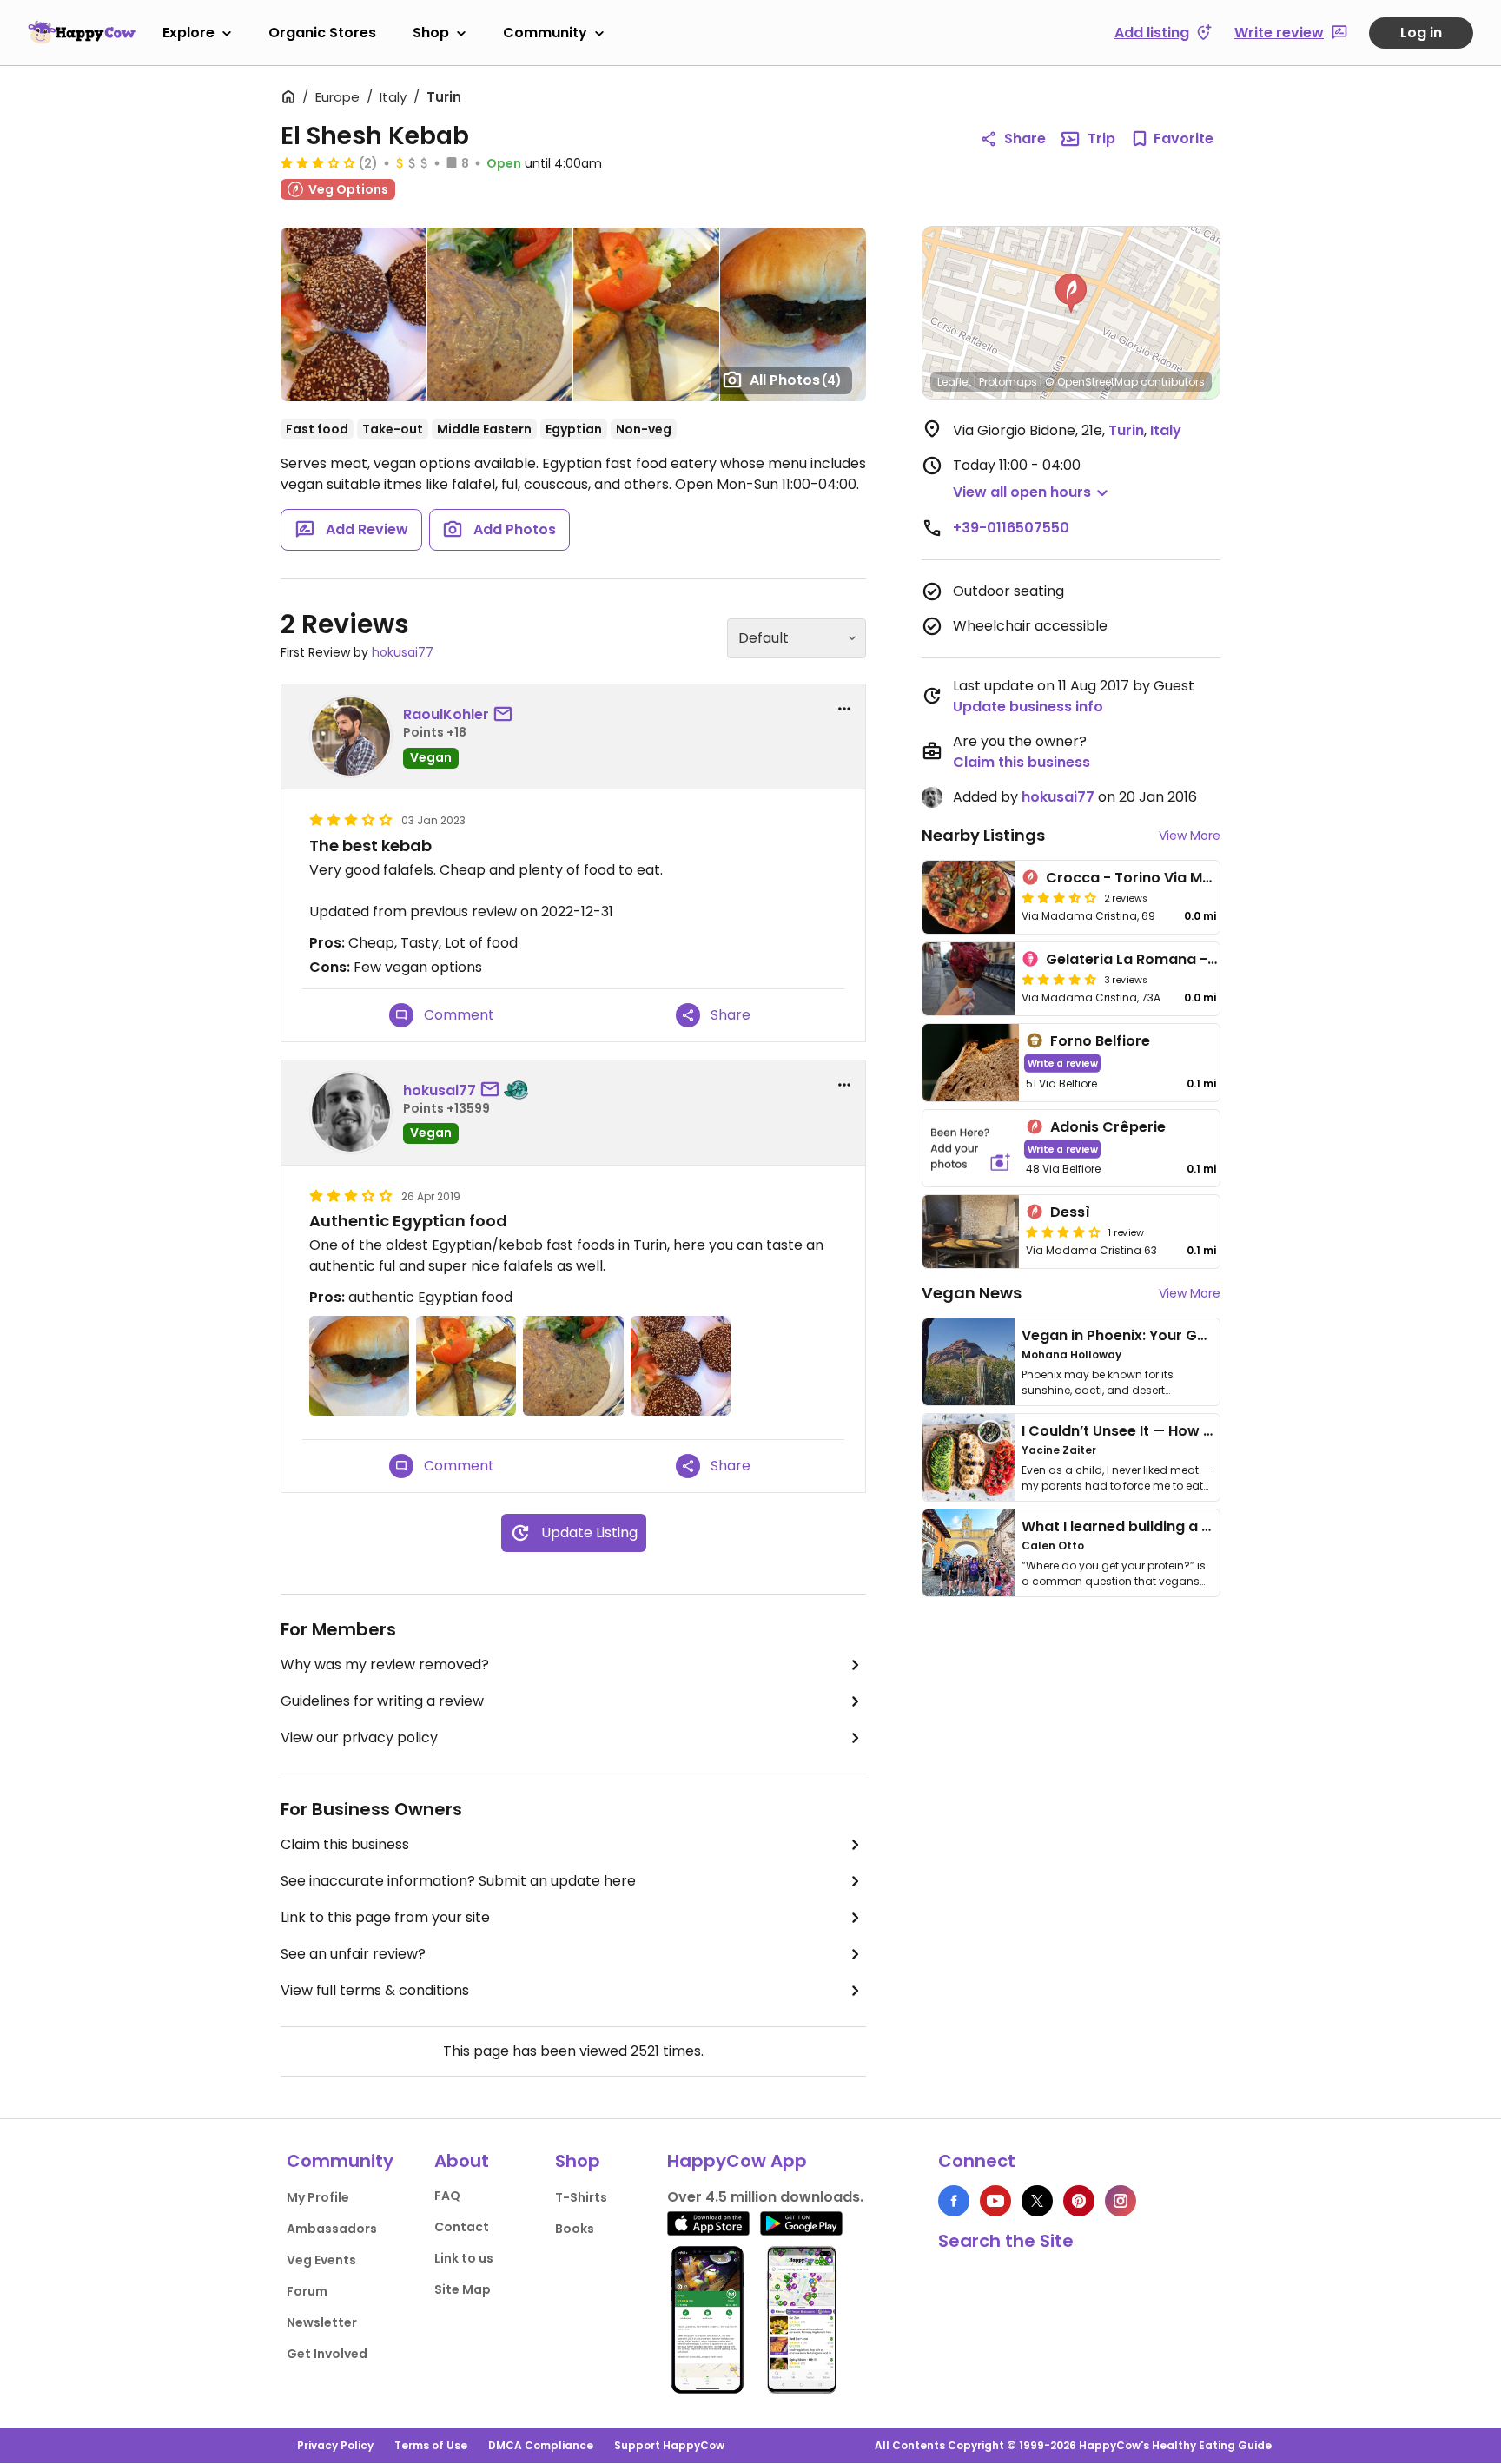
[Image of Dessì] (971, 1232)
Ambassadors (332, 2229)
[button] (1071, 294)
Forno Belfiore (1100, 1041)
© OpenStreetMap (1091, 382)
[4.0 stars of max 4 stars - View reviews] (1063, 1232)
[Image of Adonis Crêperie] (971, 1149)
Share (1025, 139)
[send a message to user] (506, 715)
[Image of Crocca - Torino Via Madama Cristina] (969, 897)
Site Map (463, 2289)
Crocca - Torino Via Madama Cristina (1180, 878)
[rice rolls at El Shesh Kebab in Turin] (646, 314)
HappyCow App (737, 2161)
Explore (188, 33)
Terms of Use (431, 2445)
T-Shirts (581, 2197)
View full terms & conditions (375, 1990)
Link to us (464, 2258)
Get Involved (327, 2354)
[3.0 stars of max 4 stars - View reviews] (318, 162)
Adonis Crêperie (1108, 1127)
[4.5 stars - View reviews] (1059, 979)
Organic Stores (322, 33)
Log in (1421, 33)
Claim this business (345, 1844)
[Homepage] (82, 32)
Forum (307, 2291)
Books (575, 2229)
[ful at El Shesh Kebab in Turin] (500, 314)
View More (1190, 836)
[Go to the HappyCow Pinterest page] (1079, 2201)
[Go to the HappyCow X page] (1037, 2201)
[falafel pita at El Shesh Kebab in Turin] (793, 314)
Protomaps (1008, 382)
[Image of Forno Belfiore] (971, 1063)
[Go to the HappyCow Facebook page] (954, 2201)
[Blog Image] (969, 1362)
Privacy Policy (335, 2445)
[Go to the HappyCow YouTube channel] (995, 2201)
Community (545, 33)
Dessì (1070, 1212)
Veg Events (321, 2260)
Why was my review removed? (385, 1665)
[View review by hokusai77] (351, 1113)
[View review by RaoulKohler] (351, 737)
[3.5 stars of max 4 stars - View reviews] (1059, 897)
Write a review (1063, 1063)
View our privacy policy (359, 1737)
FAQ (447, 2196)
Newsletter (322, 2322)
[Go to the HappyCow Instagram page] (1121, 2201)
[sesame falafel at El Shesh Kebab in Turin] (354, 314)
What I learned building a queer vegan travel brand (1203, 1526)
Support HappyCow (669, 2445)
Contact (462, 2227)
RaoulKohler (446, 714)
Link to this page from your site (385, 1917)
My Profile (318, 2197)
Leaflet (954, 382)
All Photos (796, 380)
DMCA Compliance (541, 2445)
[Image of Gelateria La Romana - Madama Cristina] (969, 979)
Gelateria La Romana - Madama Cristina (1190, 959)
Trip (1101, 139)
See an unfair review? (353, 1954)
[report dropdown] (844, 709)
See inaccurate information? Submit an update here (458, 1881)
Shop (431, 33)
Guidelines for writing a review (382, 1701)
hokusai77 (403, 652)
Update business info (1028, 707)
